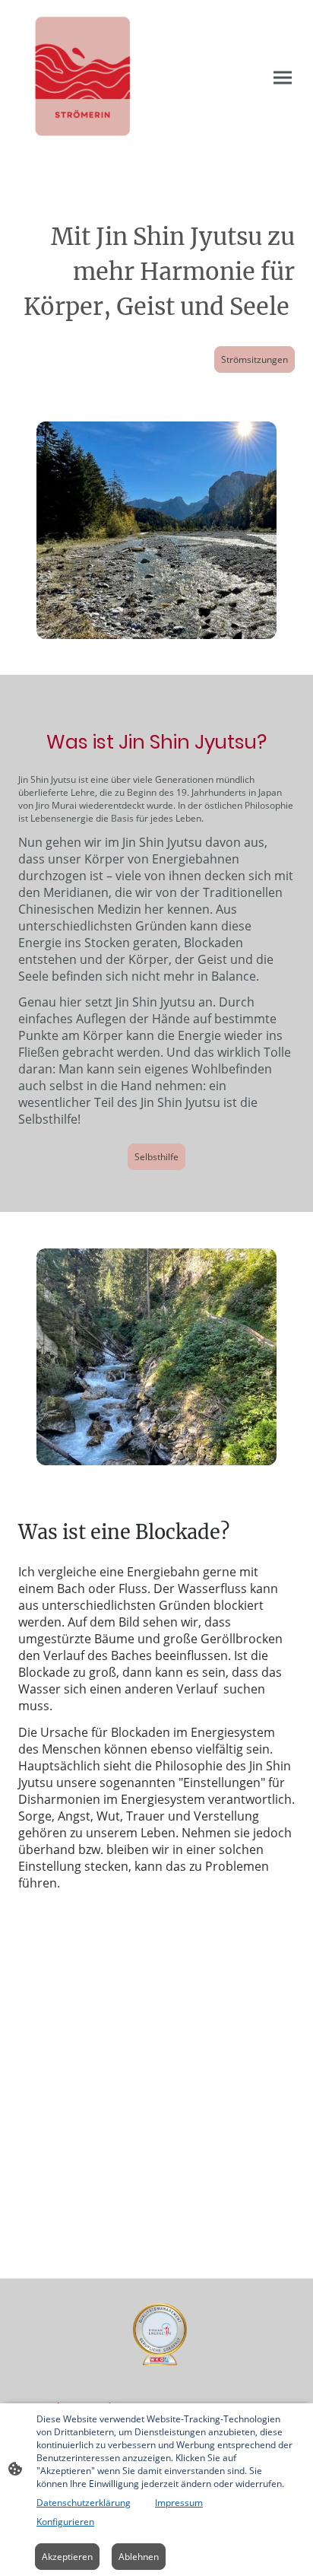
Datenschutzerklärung (84, 2503)
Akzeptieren (67, 2557)
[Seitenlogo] (84, 78)
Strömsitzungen (255, 359)
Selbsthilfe (156, 1157)
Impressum (179, 2503)
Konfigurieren (65, 2522)
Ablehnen (139, 2557)
